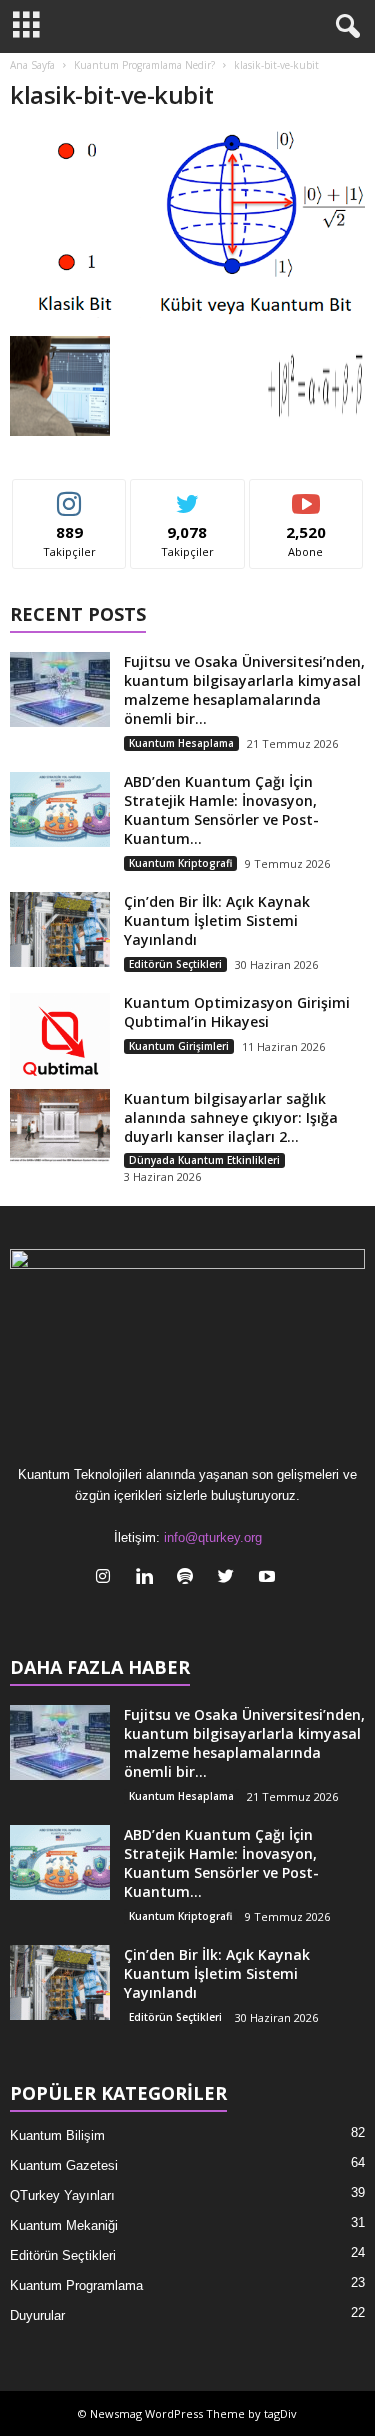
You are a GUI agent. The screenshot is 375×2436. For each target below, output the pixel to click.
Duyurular (37, 2315)
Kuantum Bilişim (57, 2135)
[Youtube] (269, 1578)
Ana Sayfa (32, 65)
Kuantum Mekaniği (64, 2225)
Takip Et (69, 494)
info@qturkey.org (213, 1537)
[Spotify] (189, 1578)
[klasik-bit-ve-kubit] (187, 228)
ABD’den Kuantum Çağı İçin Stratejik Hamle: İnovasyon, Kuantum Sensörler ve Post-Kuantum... (221, 810)
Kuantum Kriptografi (180, 863)
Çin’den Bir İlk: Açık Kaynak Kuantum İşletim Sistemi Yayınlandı (217, 920)
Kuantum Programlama (76, 2285)
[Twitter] (230, 1578)
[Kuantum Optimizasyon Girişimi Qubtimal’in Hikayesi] (60, 1043)
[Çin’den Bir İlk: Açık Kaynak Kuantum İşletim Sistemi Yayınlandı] (60, 929)
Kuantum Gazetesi (64, 2165)
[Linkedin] (148, 1578)
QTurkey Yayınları (62, 2195)
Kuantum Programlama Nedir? (144, 65)
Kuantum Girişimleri (179, 1046)
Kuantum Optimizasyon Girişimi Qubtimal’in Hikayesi (237, 1012)
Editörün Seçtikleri (175, 964)
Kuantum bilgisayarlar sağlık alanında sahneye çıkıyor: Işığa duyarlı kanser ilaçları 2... (231, 1117)
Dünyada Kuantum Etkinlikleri (204, 1160)
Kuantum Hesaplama (181, 743)
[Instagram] (107, 1578)
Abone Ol (306, 494)
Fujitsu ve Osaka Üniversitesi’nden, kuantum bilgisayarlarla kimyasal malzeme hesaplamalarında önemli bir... (244, 690)
